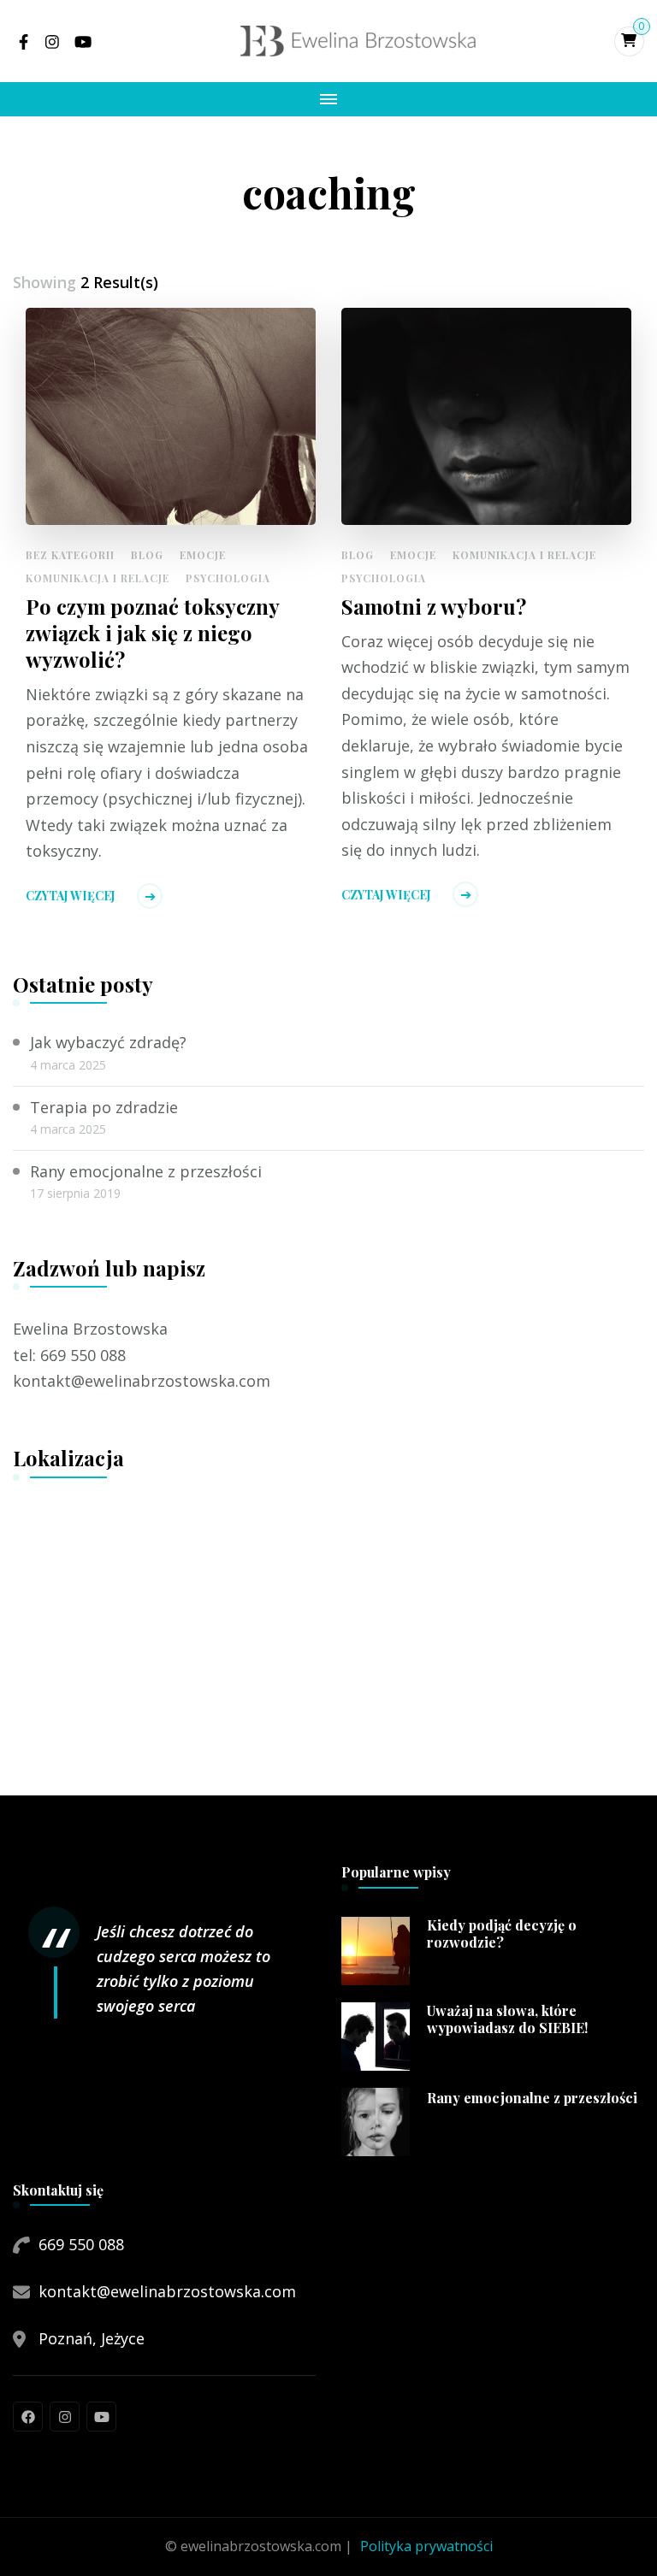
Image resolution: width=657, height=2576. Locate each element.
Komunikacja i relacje (98, 578)
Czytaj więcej (71, 896)
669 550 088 (81, 2244)
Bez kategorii (70, 555)
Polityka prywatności (426, 2546)
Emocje (203, 555)
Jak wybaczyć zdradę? (108, 1042)
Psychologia (228, 578)
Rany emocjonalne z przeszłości (146, 1171)
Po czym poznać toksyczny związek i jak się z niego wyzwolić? (152, 633)
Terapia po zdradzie (104, 1107)
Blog (147, 555)
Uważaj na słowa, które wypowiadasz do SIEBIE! (507, 2020)
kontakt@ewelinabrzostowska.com (167, 2291)
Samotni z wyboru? (434, 607)
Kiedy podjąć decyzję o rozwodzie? (502, 1934)
